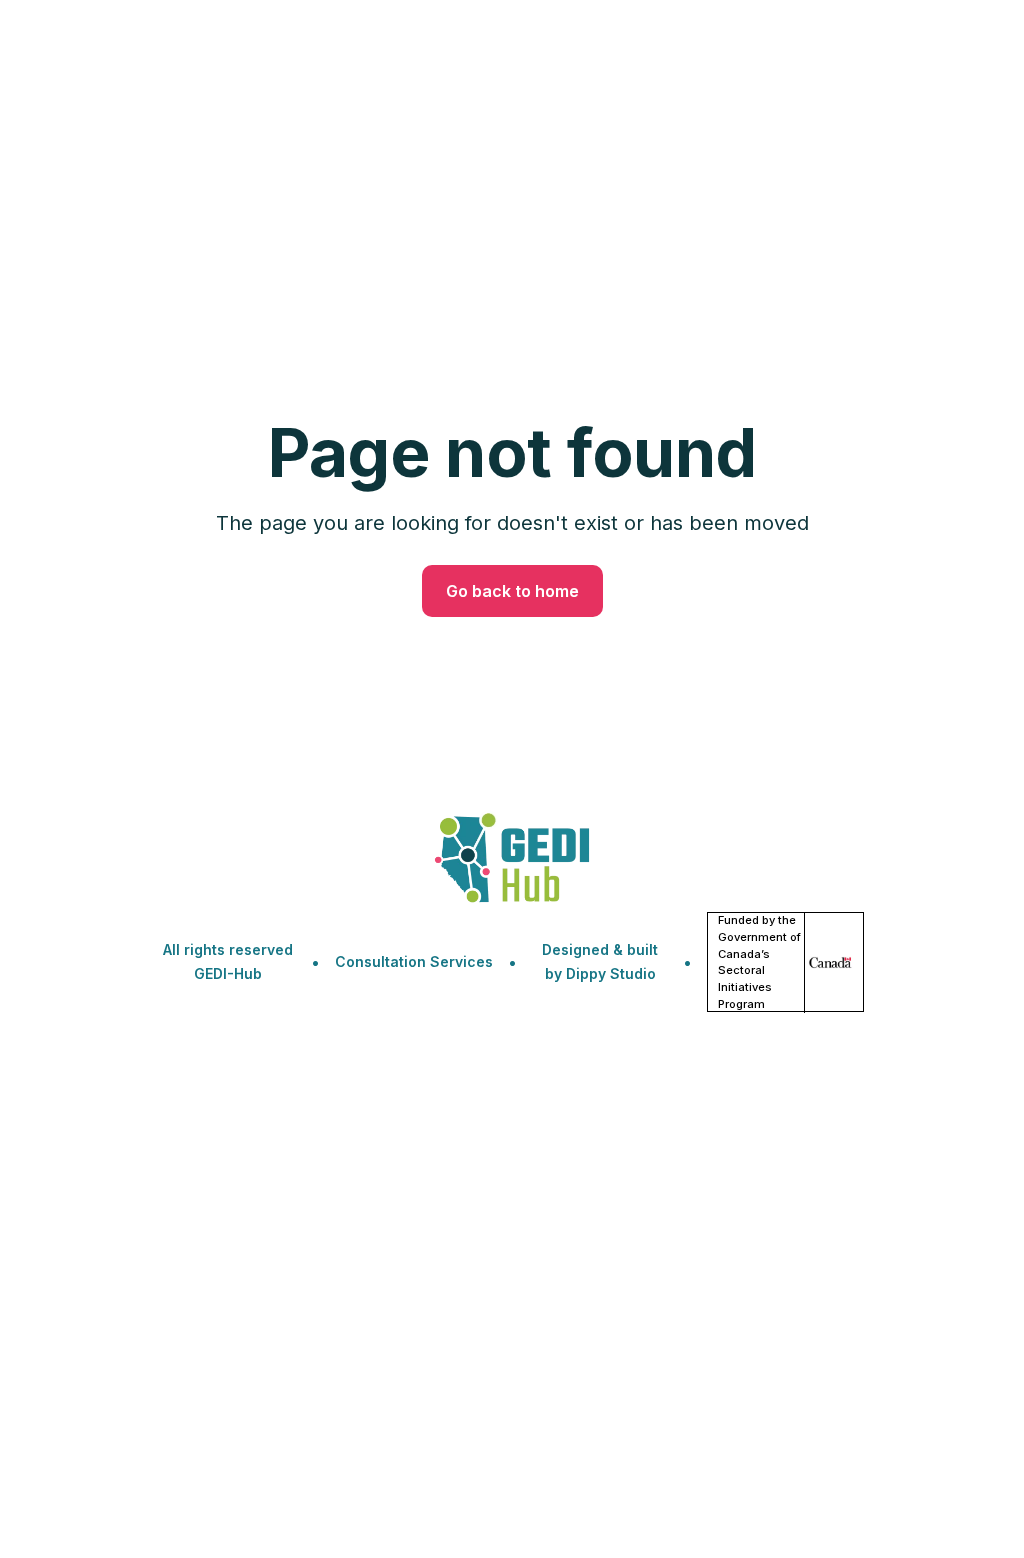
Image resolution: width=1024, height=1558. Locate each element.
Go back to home (512, 591)
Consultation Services (414, 961)
